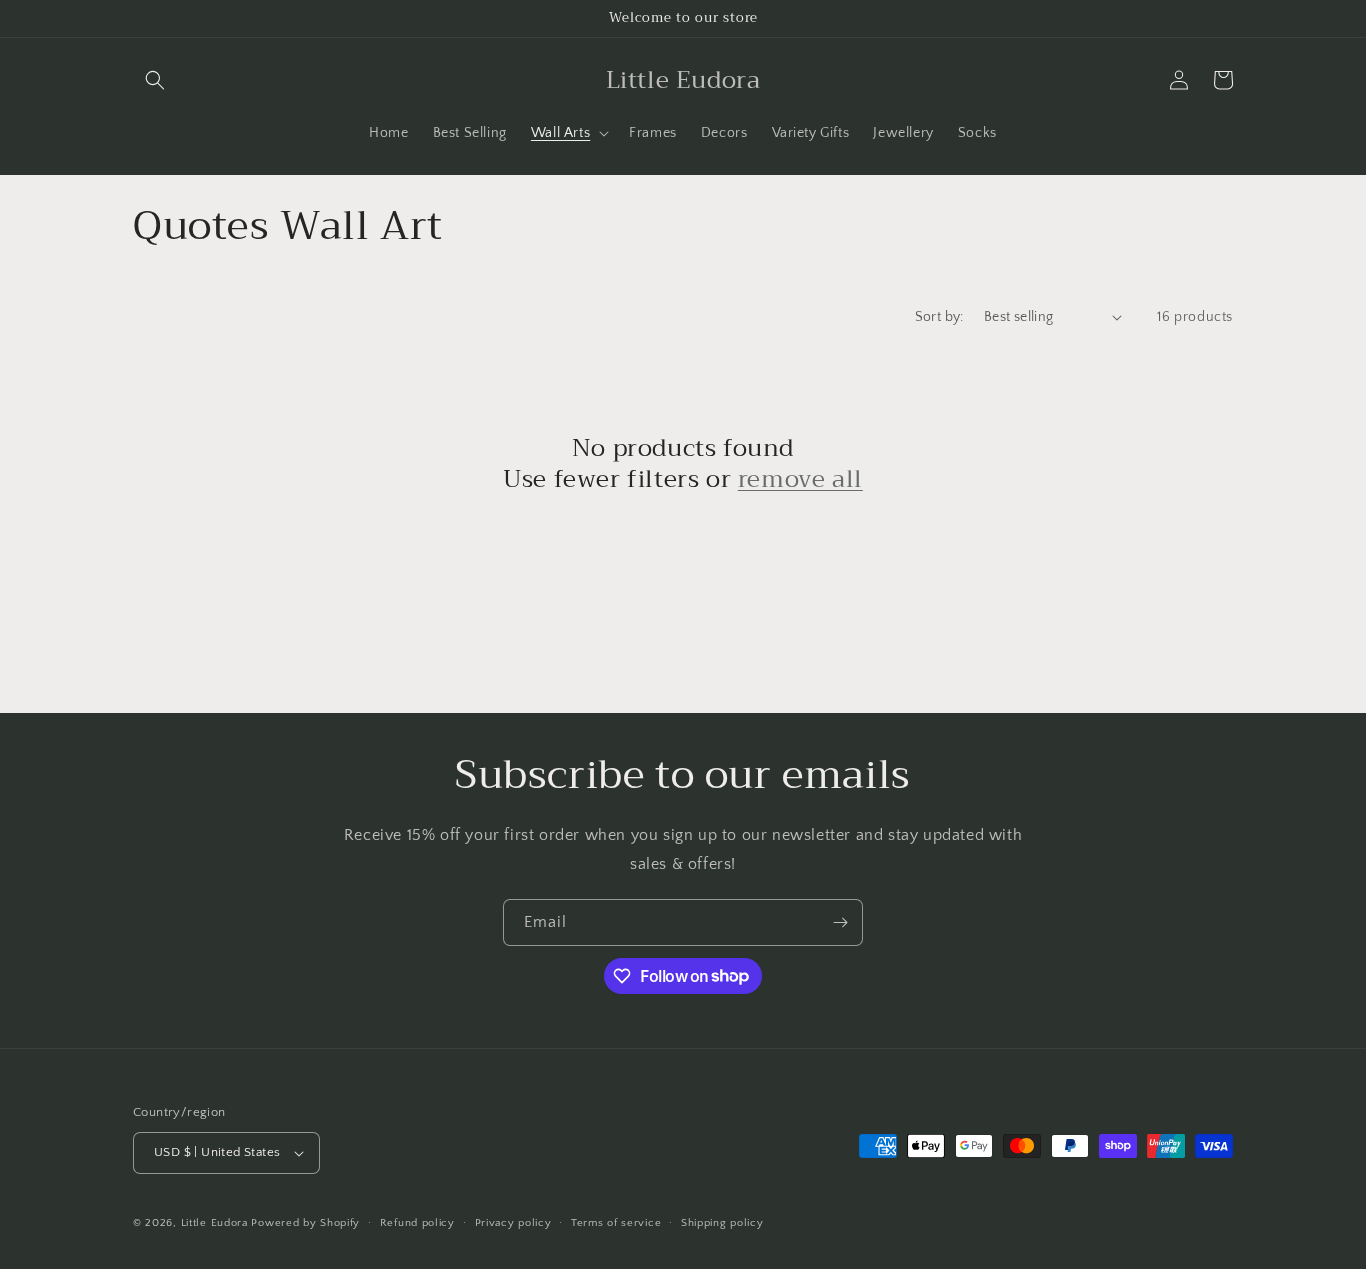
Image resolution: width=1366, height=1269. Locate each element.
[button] (155, 80)
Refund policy (417, 1223)
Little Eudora (214, 1223)
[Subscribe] (840, 922)
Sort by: (939, 317)
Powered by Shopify (305, 1223)
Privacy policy (513, 1223)
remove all (800, 479)
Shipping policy (722, 1223)
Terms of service (616, 1223)
